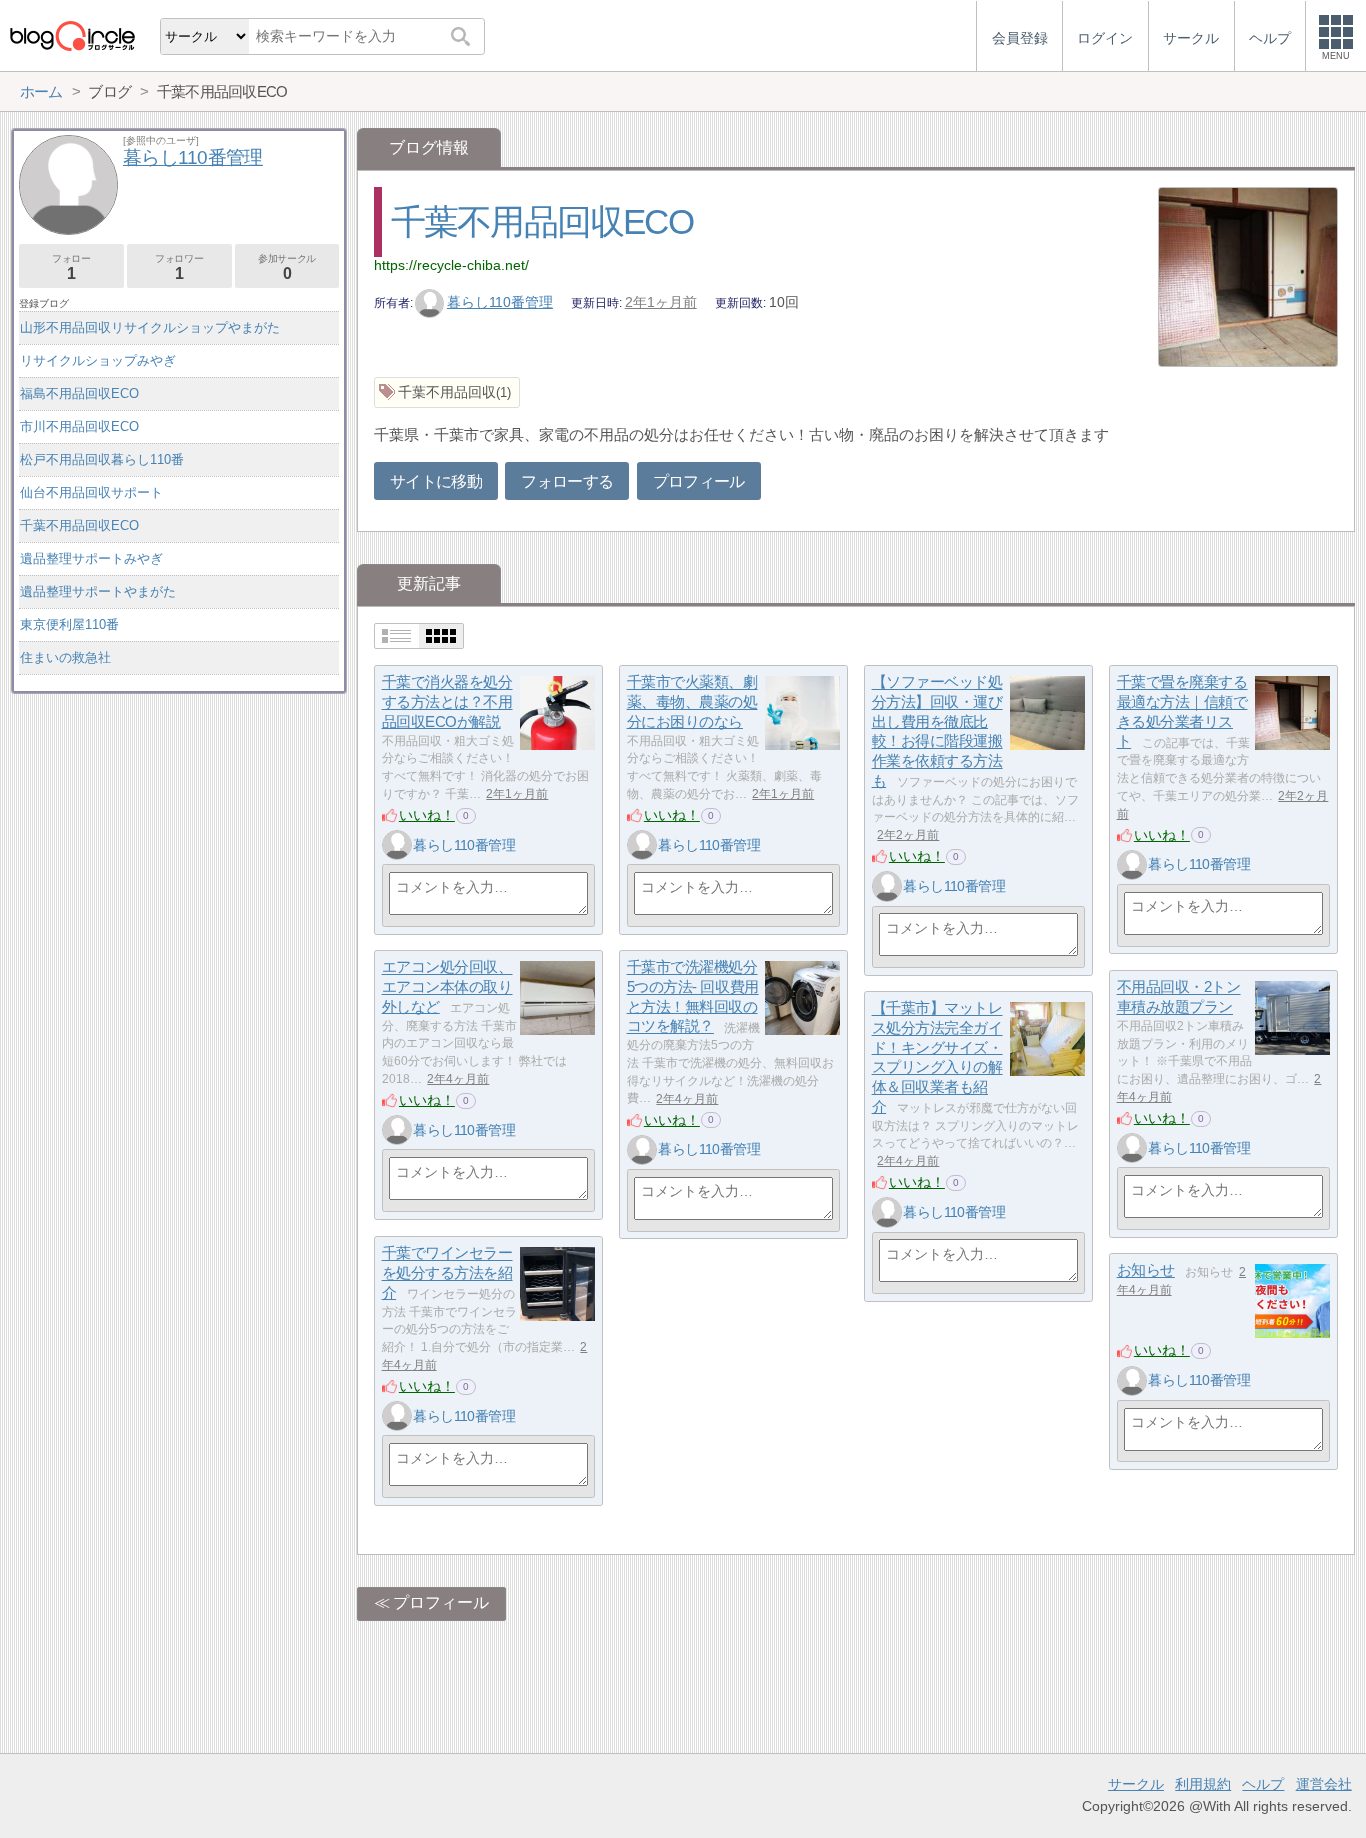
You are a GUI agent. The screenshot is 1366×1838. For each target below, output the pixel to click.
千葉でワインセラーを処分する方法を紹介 (447, 1273)
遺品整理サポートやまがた (98, 591)
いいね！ (427, 815)
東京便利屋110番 (69, 624)
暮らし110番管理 (500, 302)
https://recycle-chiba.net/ (451, 265)
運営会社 (1324, 1784)
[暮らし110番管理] (397, 845)
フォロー (71, 267)
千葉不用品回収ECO (542, 221)
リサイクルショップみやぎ (98, 360)
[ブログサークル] (72, 35)
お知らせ (1146, 1270)
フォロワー (179, 267)
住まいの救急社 (65, 657)
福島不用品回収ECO (79, 393)
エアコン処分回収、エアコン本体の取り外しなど (447, 987)
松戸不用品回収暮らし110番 (102, 459)
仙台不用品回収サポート (91, 492)
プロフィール (699, 481)
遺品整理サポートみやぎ (91, 558)
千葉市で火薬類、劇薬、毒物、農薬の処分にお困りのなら (692, 702)
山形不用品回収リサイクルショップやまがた (150, 327)
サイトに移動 (436, 481)
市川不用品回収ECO (79, 426)
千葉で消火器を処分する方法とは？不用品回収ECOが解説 (447, 702)
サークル (1136, 1784)
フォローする (567, 481)
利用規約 (1203, 1784)
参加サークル (287, 267)
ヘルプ (1263, 1784)
